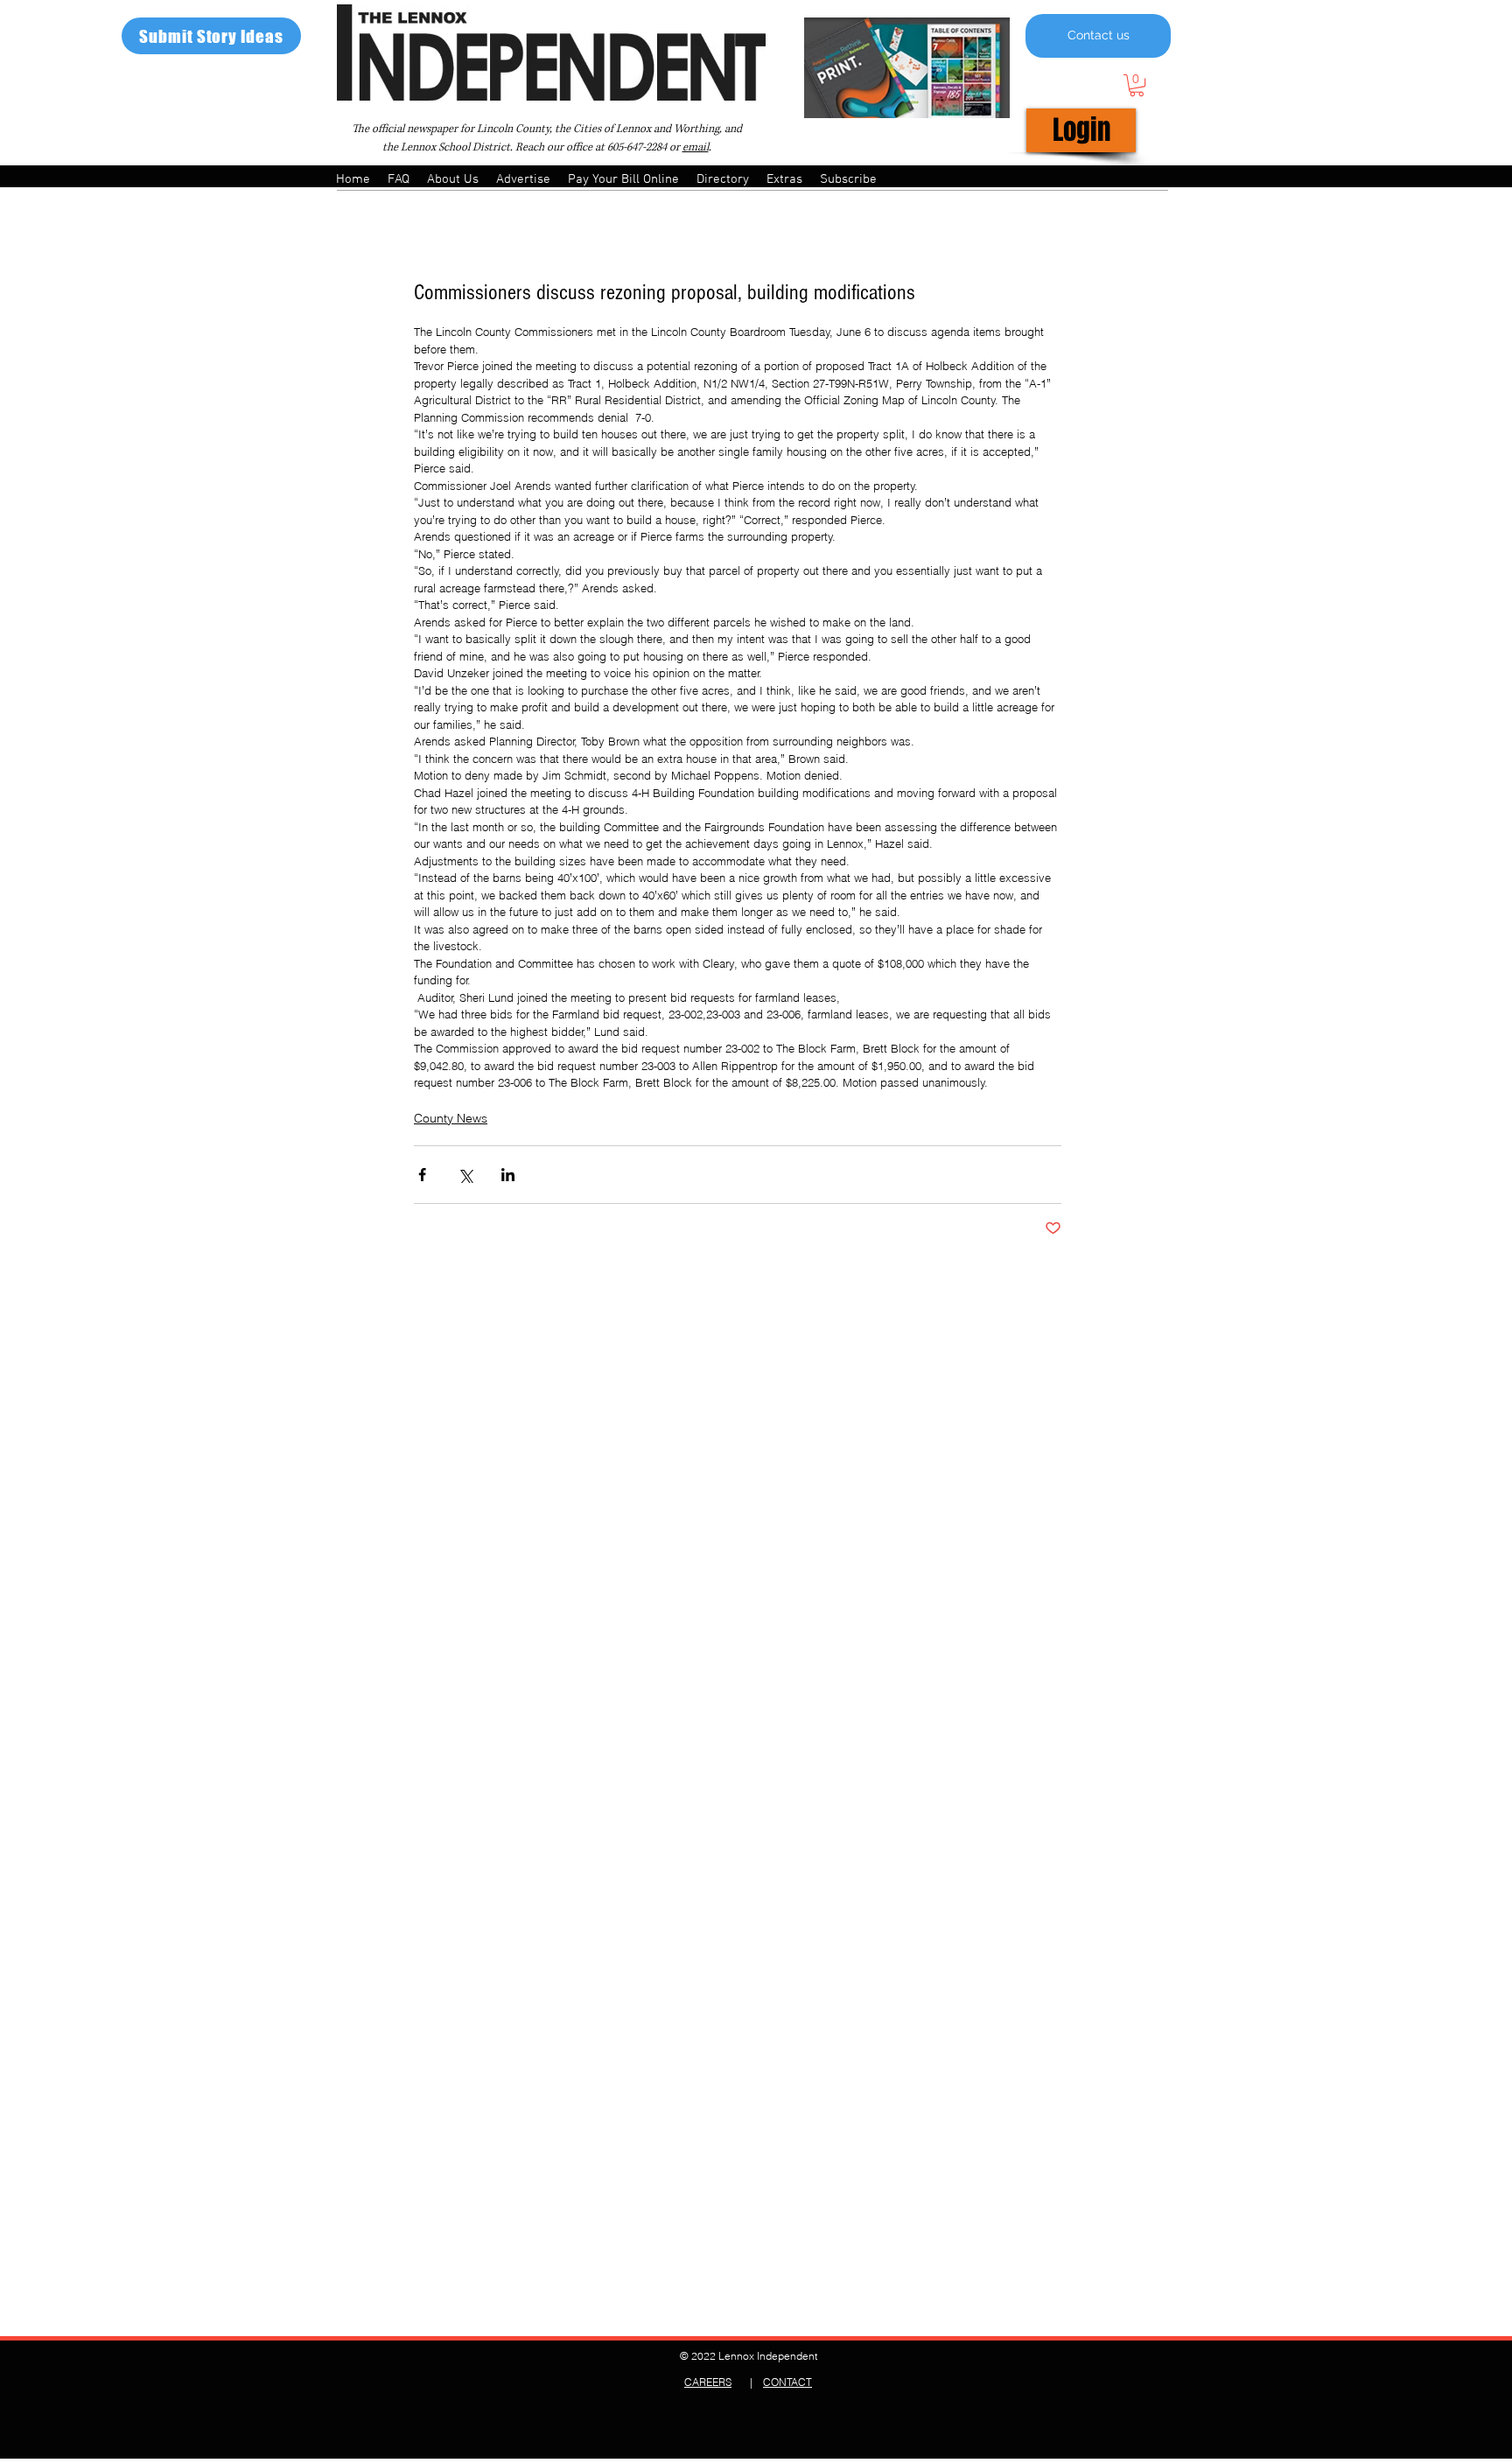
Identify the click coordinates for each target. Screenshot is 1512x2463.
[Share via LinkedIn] (508, 1175)
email (696, 147)
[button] (1137, 85)
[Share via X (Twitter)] (465, 1175)
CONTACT (787, 2382)
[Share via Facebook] (422, 1175)
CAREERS (708, 2382)
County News (451, 1118)
